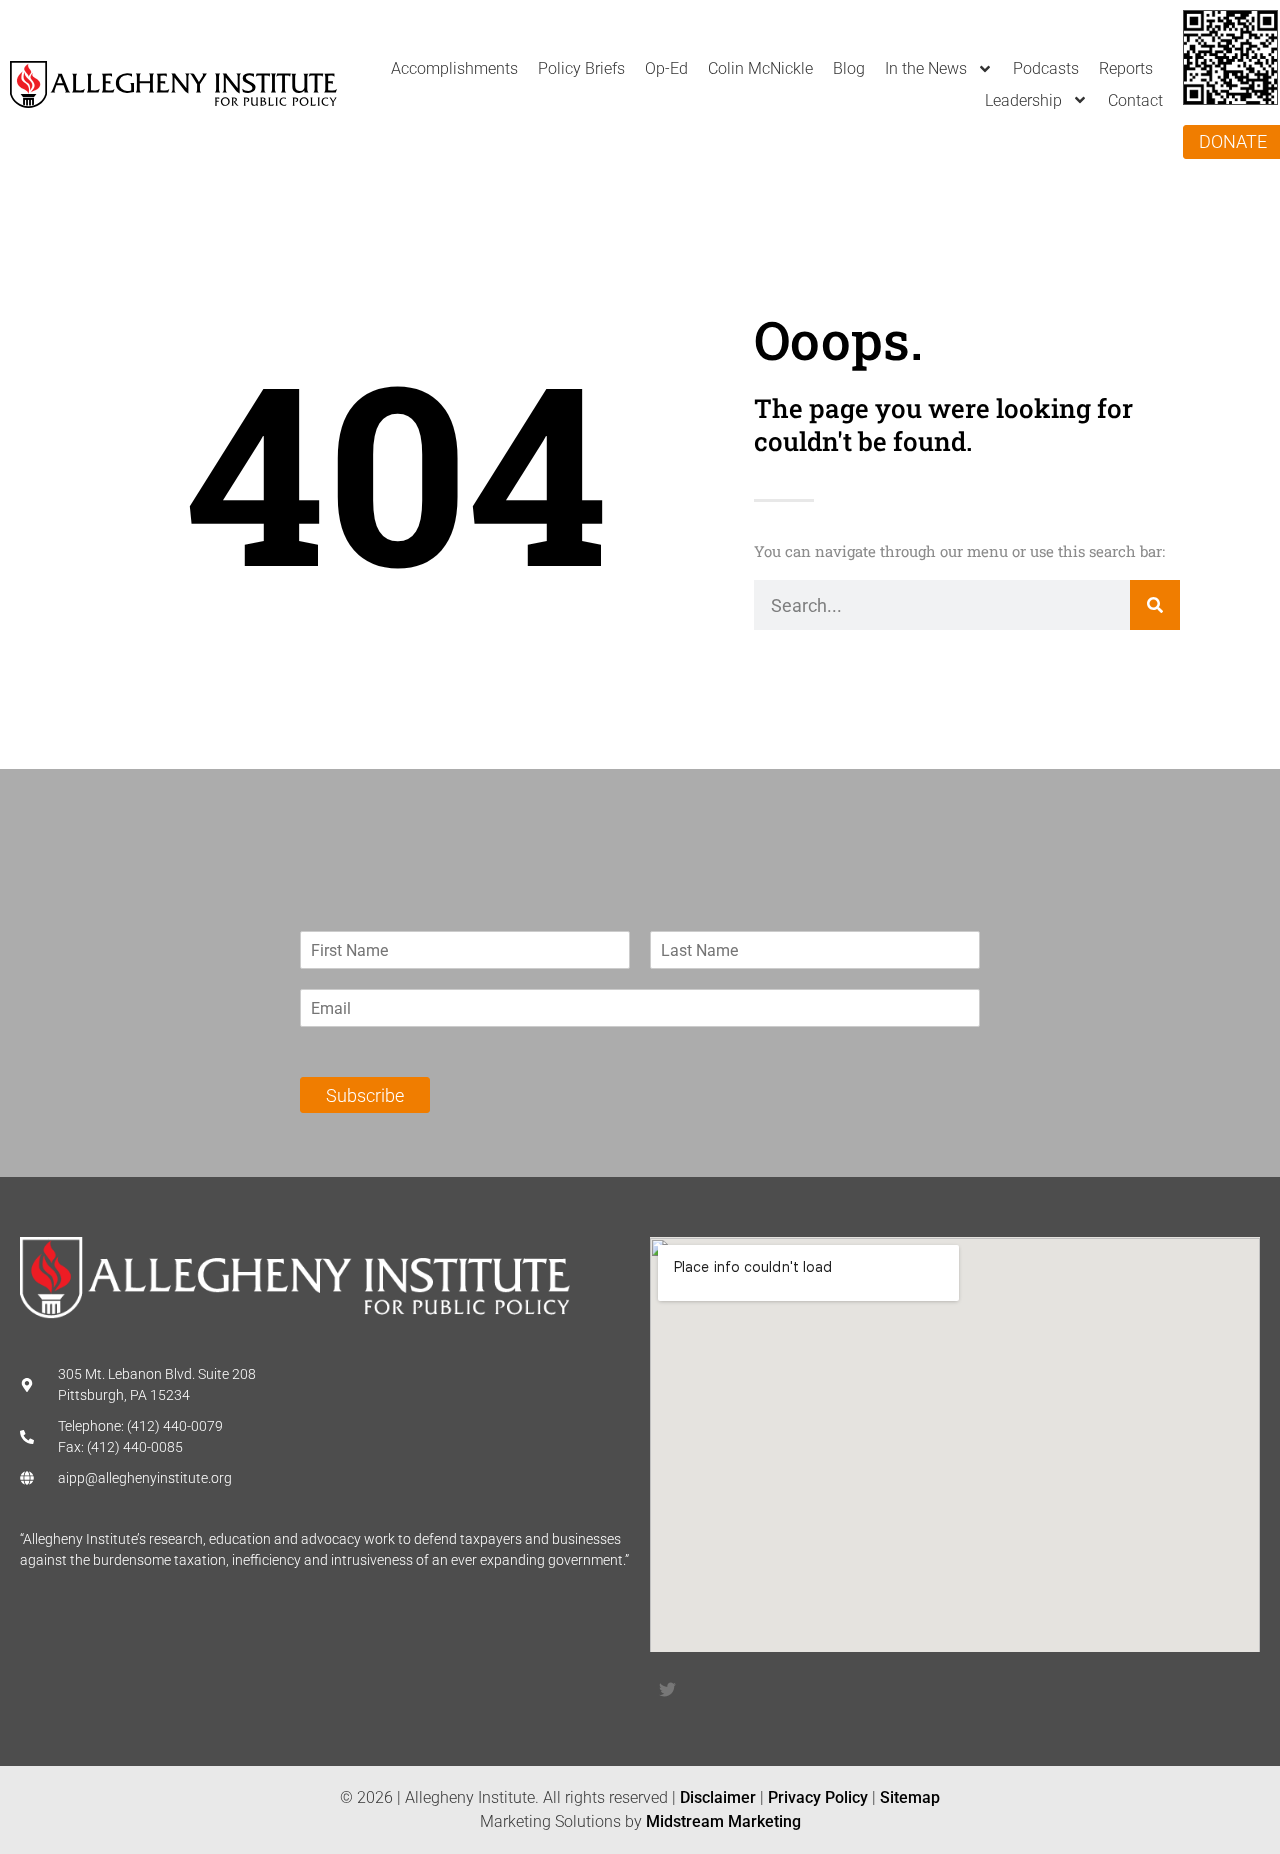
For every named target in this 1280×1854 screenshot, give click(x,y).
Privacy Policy (818, 1797)
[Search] (1155, 605)
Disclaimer (718, 1797)
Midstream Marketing (723, 1821)
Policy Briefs (581, 68)
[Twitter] (667, 1689)
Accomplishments (454, 68)
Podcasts (1046, 68)
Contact (1135, 100)
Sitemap (910, 1797)
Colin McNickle (760, 68)
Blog (849, 68)
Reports (1126, 68)
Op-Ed (666, 68)
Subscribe (365, 1095)
